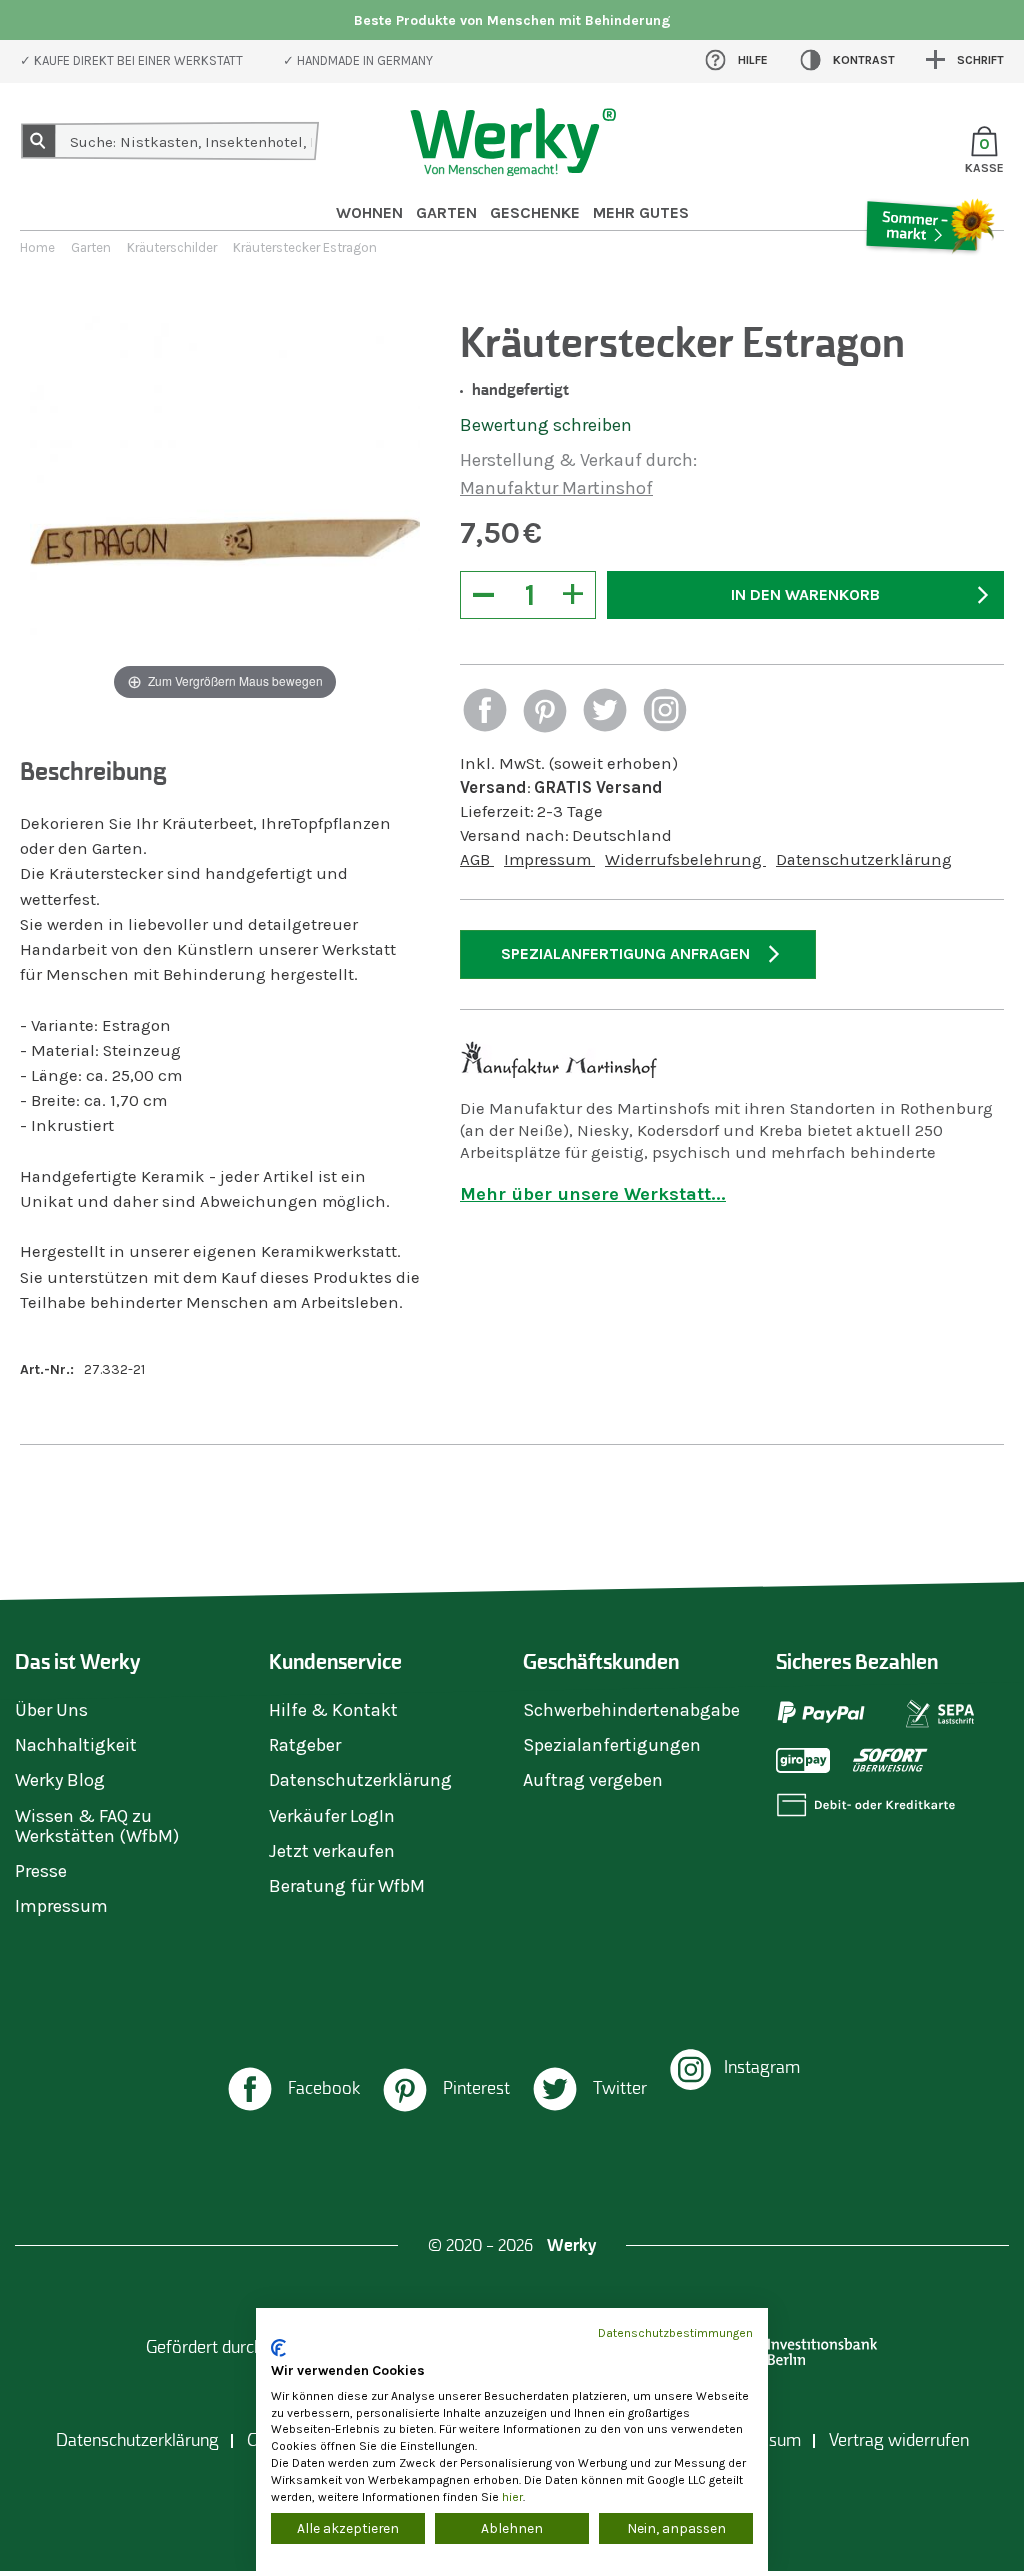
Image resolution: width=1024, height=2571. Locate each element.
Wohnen (369, 212)
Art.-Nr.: (47, 1369)
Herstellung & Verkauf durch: (578, 460)
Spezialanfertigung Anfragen (625, 953)
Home (37, 247)
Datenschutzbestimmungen (675, 2333)
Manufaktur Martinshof (556, 488)
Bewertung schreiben (546, 425)
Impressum (549, 859)
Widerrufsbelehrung (685, 859)
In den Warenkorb (805, 594)
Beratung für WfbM (347, 1886)
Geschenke (535, 212)
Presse (41, 1871)
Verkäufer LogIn (332, 1816)
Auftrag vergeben (593, 1780)
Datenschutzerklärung (864, 859)
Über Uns (51, 1710)
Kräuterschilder (172, 247)
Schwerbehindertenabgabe (631, 1710)
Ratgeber (305, 1745)
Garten (446, 212)
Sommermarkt (929, 281)
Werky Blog (60, 1780)
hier (512, 2497)
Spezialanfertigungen (612, 1745)
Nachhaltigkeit (76, 1745)
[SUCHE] (39, 141)
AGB (477, 859)
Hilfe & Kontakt (333, 1710)
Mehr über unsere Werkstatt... (593, 1194)
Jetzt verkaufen (332, 1851)
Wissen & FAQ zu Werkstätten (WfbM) (97, 1826)
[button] (485, 712)
